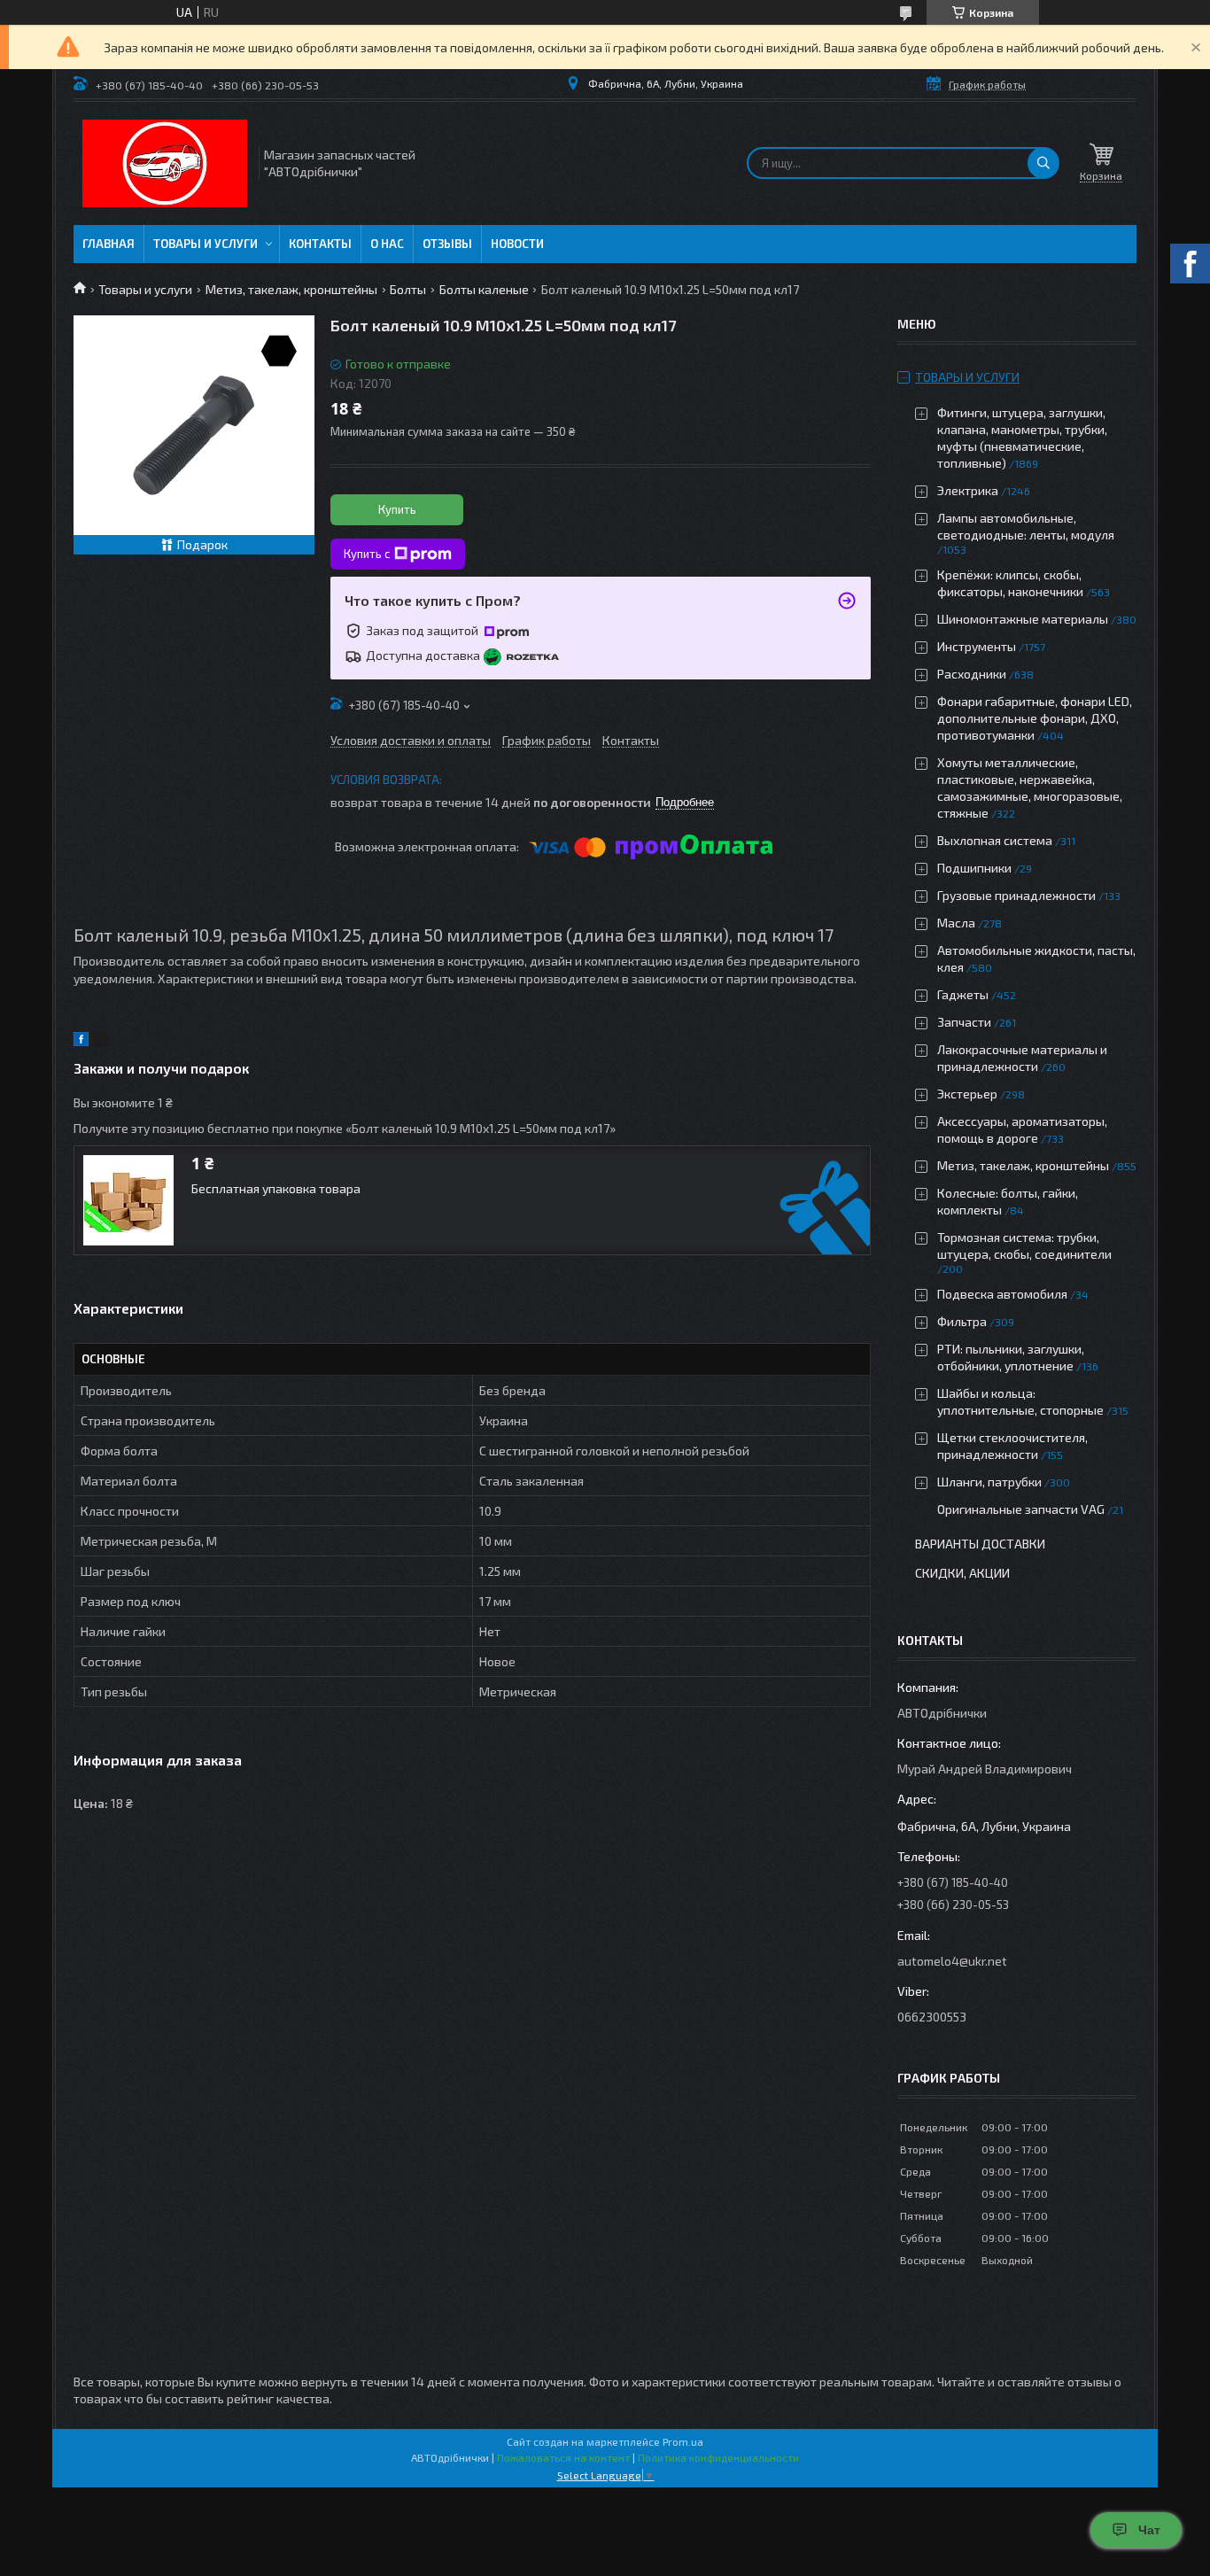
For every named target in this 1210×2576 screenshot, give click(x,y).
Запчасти (964, 1022)
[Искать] (1043, 163)
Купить (397, 509)
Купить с (367, 554)
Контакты (320, 244)
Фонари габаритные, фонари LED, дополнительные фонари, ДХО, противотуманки (1035, 718)
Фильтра (962, 1321)
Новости (517, 244)
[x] (100, 1041)
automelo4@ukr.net (952, 1961)
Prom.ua (683, 2441)
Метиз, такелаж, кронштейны (291, 289)
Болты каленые (484, 289)
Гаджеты (963, 994)
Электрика (968, 490)
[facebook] (81, 1041)
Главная (109, 244)
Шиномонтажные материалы (1023, 619)
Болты (408, 289)
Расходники (972, 674)
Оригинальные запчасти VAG (1021, 1509)
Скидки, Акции (962, 1573)
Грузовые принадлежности (1016, 895)
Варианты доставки (980, 1544)
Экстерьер (967, 1094)
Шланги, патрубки (989, 1482)
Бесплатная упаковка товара (276, 1188)
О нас (387, 244)
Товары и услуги (206, 244)
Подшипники (974, 868)
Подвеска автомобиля (1002, 1294)
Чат (1149, 2530)
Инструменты (977, 646)
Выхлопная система (995, 840)
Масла (956, 923)
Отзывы (447, 244)
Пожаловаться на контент (563, 2457)
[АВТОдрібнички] (165, 163)
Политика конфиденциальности (718, 2457)
